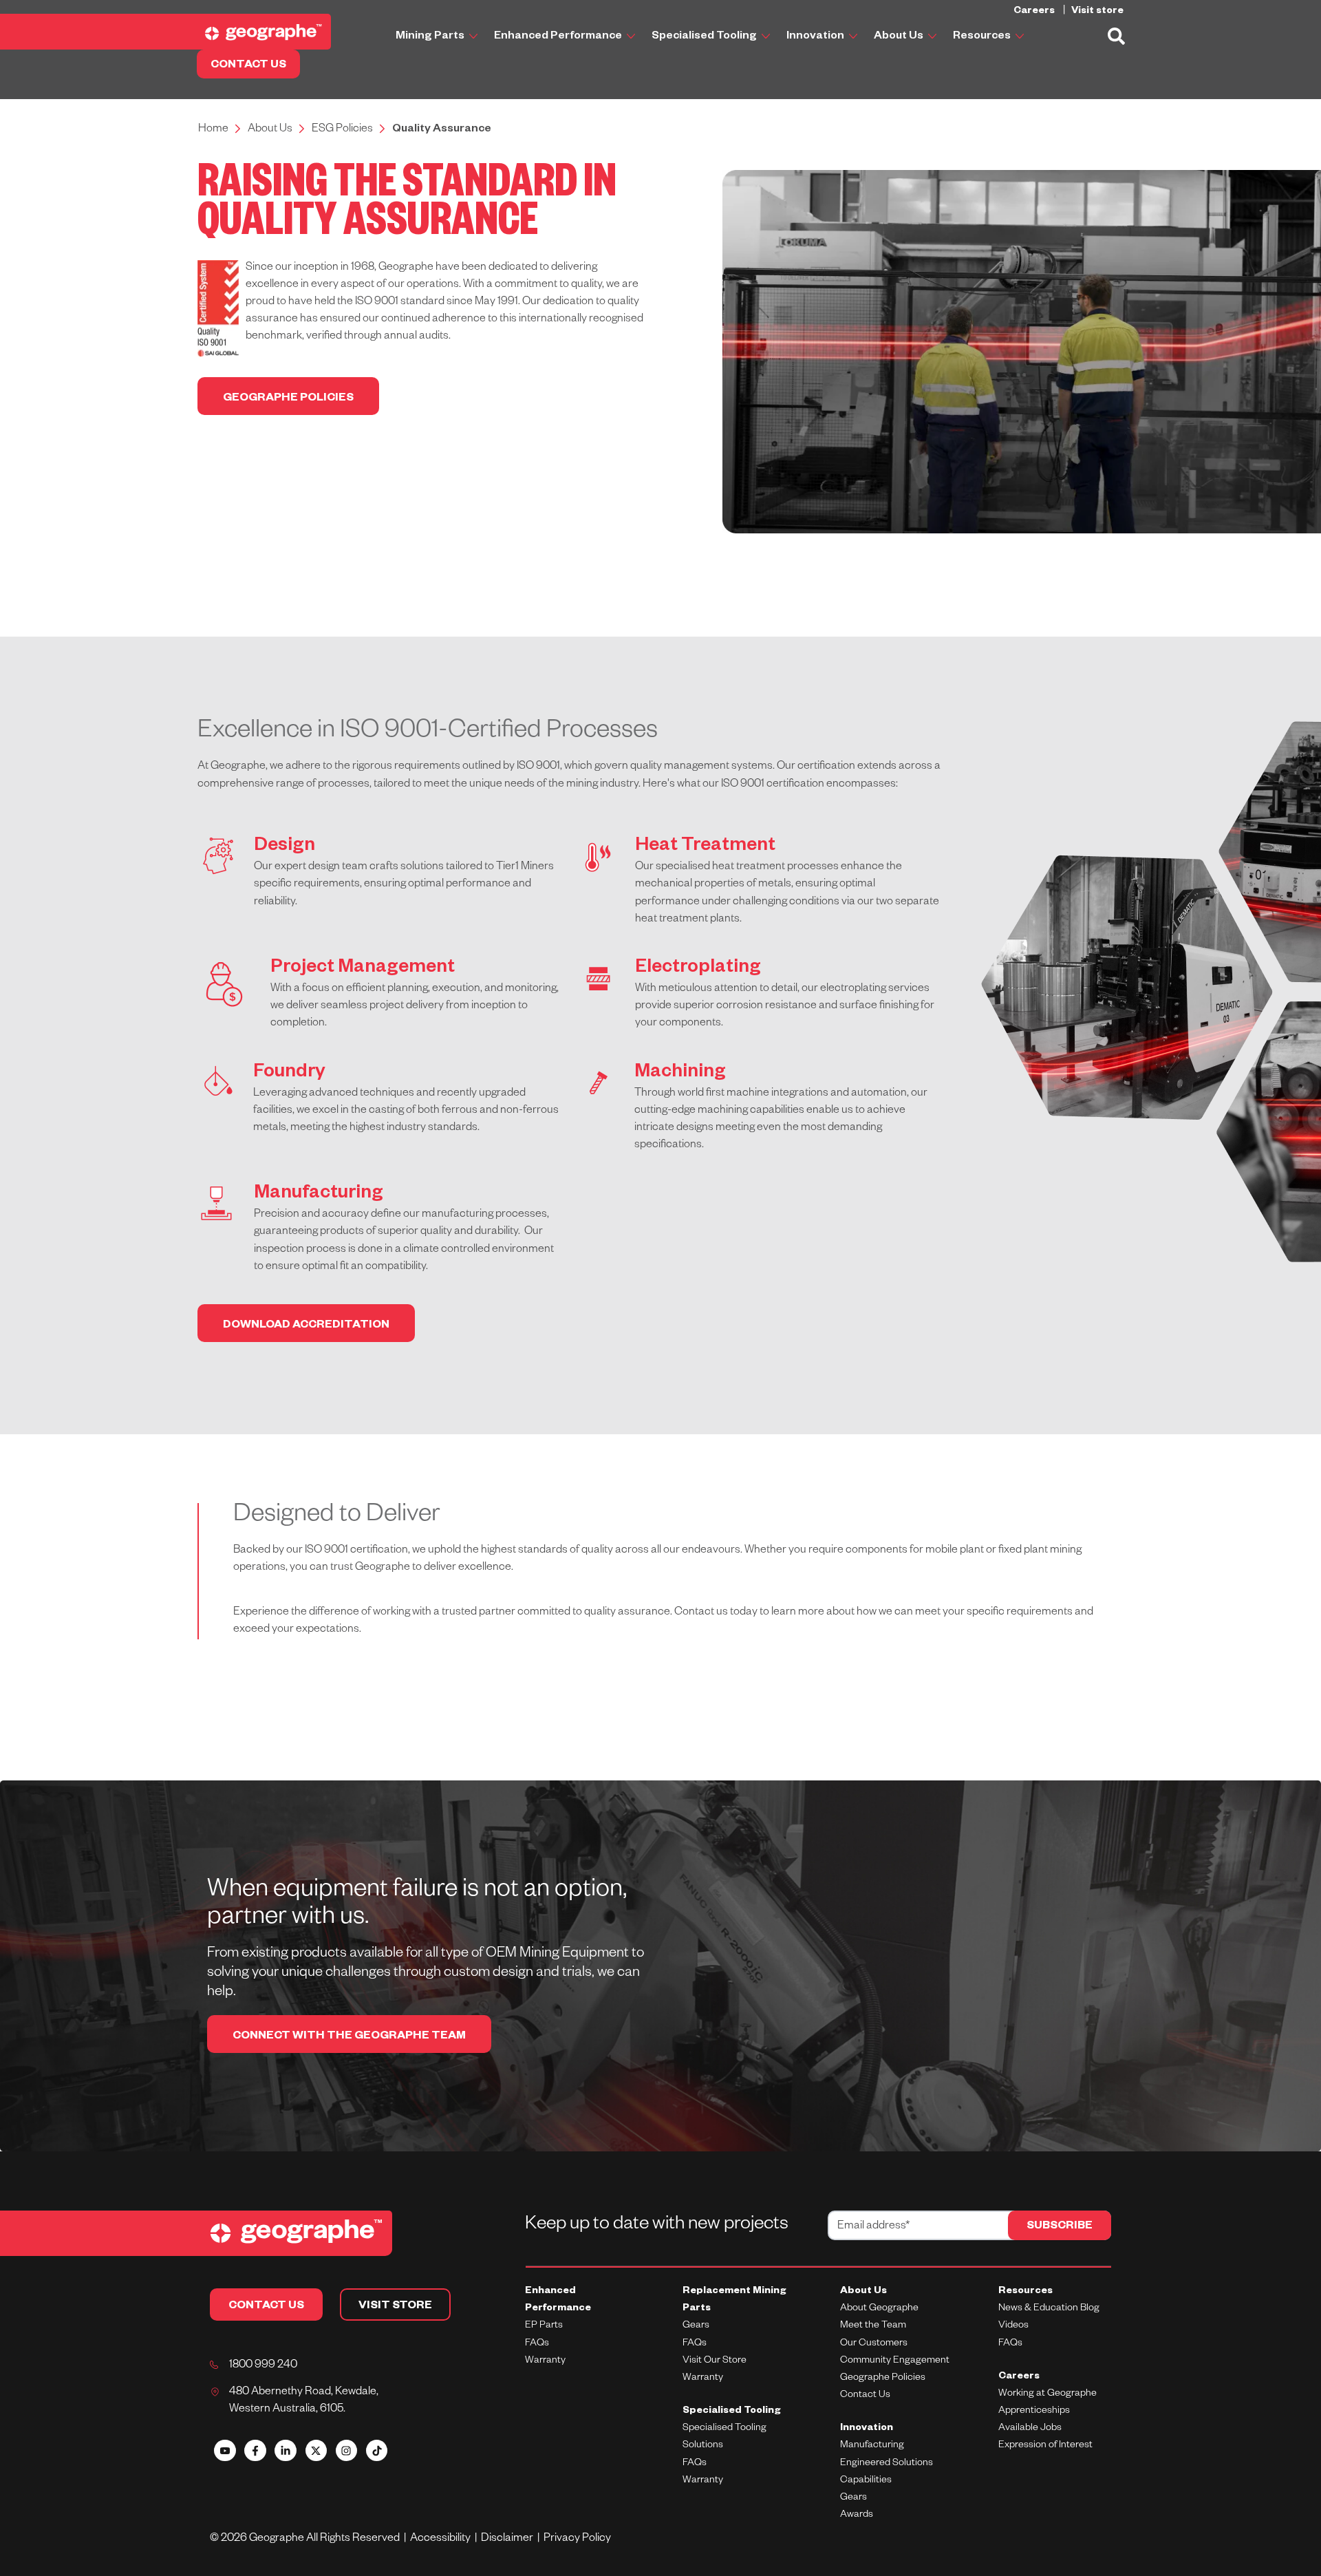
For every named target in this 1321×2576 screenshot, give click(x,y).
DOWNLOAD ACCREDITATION (306, 1326)
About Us (900, 37)
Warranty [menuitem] (545, 2361)
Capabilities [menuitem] (866, 2481)
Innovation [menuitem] (867, 2429)
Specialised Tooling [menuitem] (732, 2412)
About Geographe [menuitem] (879, 2309)
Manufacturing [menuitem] (872, 2446)
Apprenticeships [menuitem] (1034, 2412)
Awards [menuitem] (857, 2515)
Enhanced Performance (559, 37)
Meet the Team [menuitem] (873, 2326)
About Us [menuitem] (863, 2292)
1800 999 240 (263, 2366)
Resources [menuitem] (1025, 2292)
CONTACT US (248, 66)
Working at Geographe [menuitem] (1048, 2394)
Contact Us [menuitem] (865, 2396)
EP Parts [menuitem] (544, 2326)
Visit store (1097, 12)
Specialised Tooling (705, 37)
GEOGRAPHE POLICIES (288, 399)
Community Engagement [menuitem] (895, 2361)
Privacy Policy (577, 2540)
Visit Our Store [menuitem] (715, 2361)
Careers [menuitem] (1019, 2377)
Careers (1035, 12)
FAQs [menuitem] (537, 2344)
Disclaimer (509, 2540)
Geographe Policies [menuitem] (883, 2378)
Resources (983, 37)
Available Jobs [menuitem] (1030, 2429)
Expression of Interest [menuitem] (1045, 2446)
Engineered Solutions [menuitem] (887, 2464)
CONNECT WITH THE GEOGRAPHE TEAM (349, 2037)
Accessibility (442, 2540)
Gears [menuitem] (696, 2326)
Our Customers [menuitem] (874, 2344)
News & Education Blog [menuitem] (1049, 2309)
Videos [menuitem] (1013, 2326)
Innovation (816, 37)
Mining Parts (431, 37)
